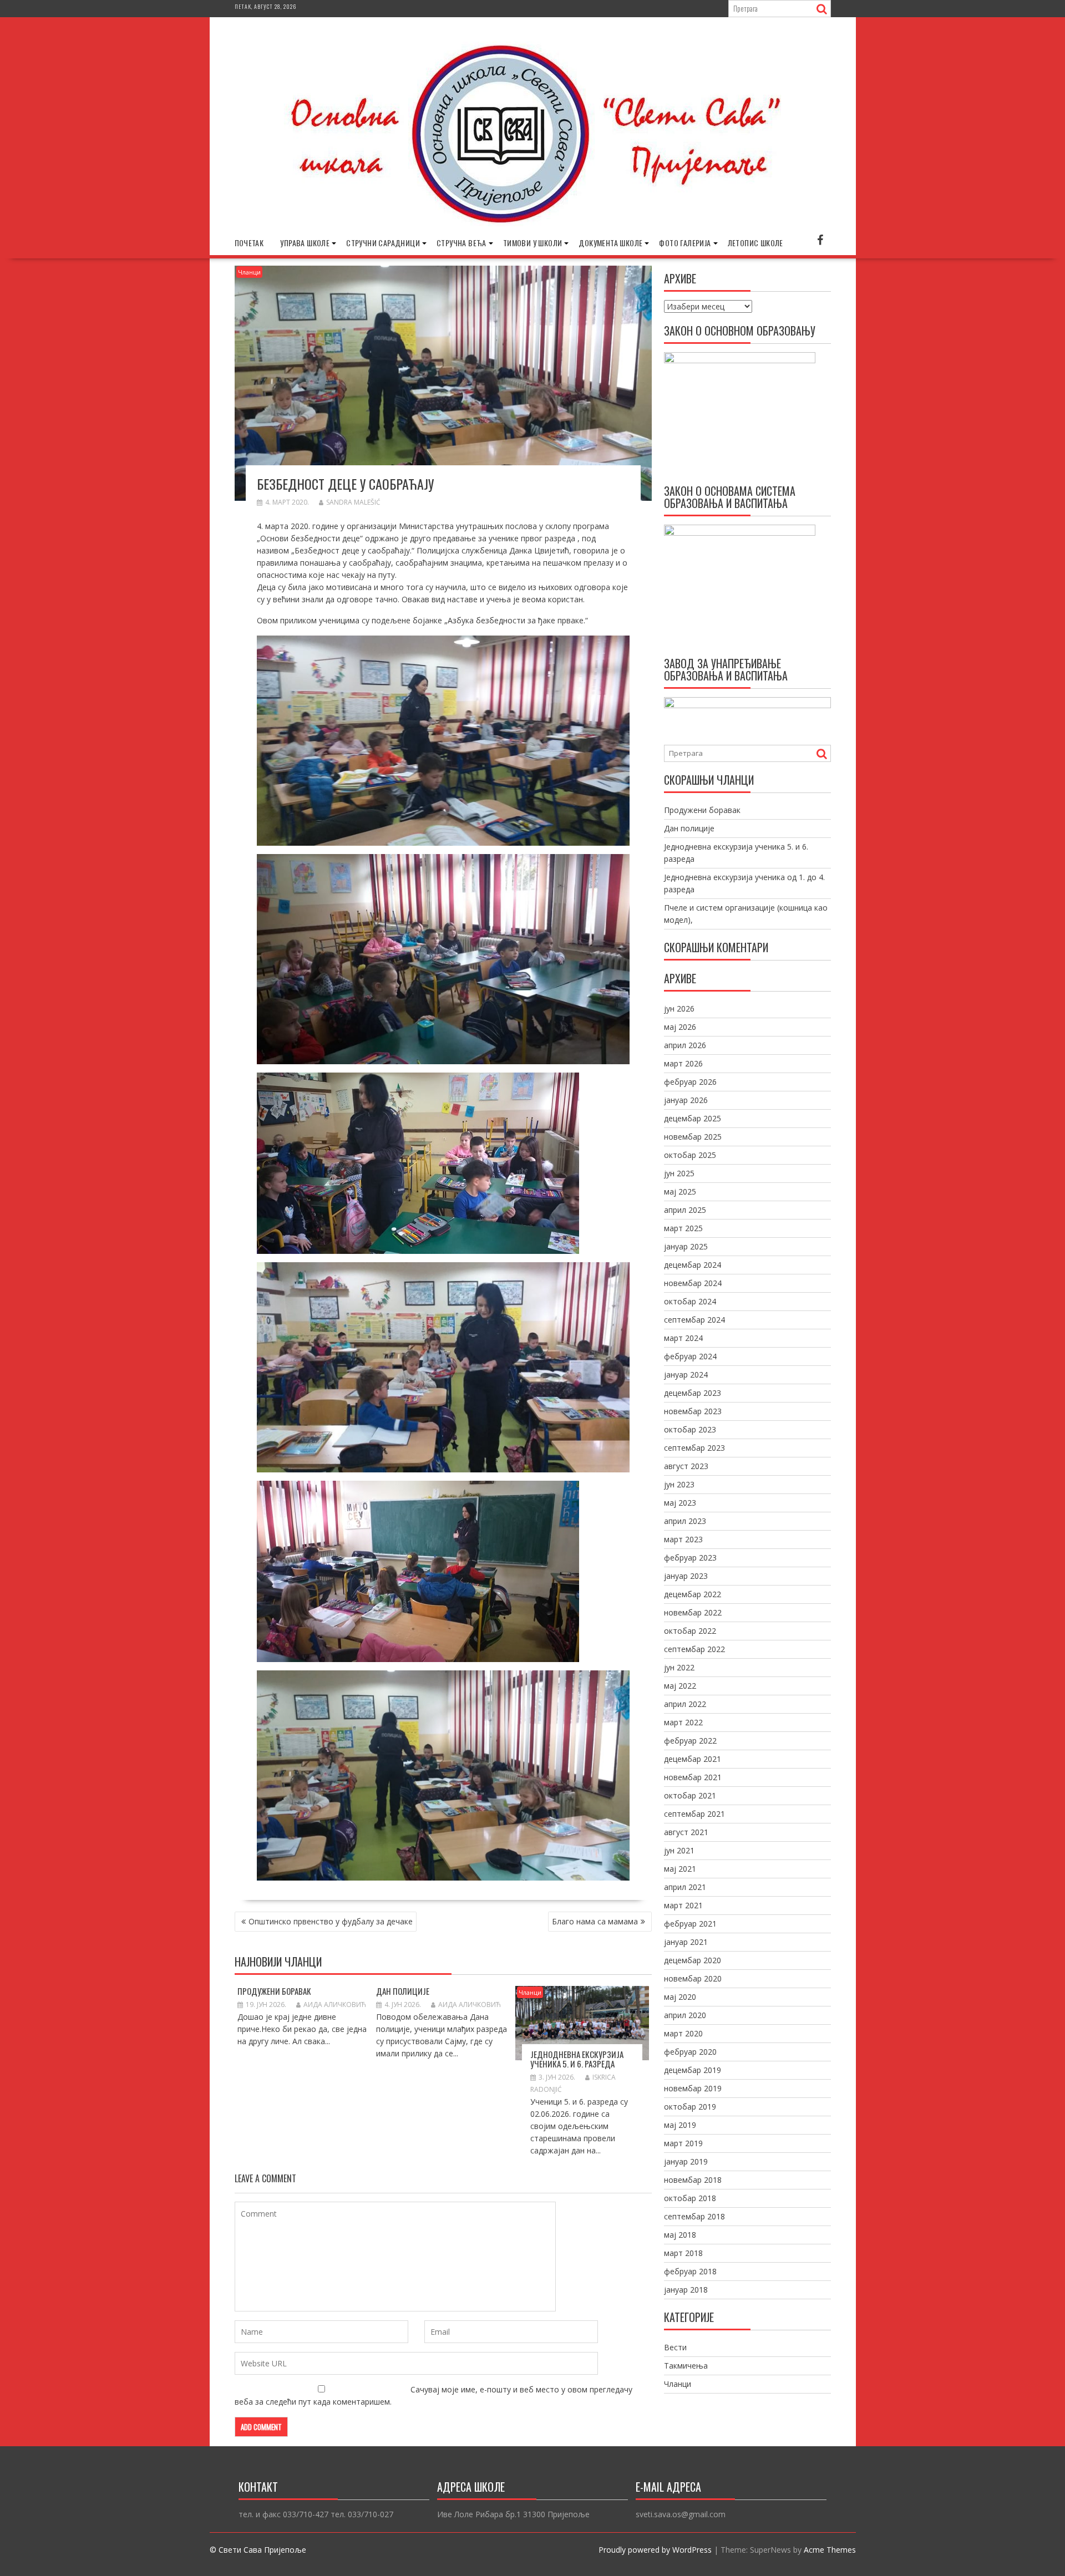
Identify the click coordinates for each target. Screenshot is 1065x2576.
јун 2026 (679, 1008)
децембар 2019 (693, 2070)
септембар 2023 (694, 1448)
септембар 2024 (694, 1320)
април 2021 (685, 1887)
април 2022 (685, 1704)
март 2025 (683, 1228)
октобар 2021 (690, 1795)
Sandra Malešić (353, 502)
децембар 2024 (693, 1265)
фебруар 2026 (690, 1082)
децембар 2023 (693, 1393)
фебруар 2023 (690, 1558)
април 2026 (685, 1045)
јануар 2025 (686, 1246)
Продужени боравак (274, 1991)
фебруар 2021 (690, 1924)
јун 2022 (679, 1667)
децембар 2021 (693, 1759)
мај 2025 (680, 1192)
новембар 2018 (693, 2180)
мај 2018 (680, 2235)
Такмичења (686, 2366)
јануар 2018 (686, 2290)
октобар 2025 (690, 1155)
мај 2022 (680, 1686)
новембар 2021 (693, 1777)
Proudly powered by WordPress (655, 2550)
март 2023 (683, 1539)
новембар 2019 (693, 2088)
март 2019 (683, 2143)
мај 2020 (680, 1997)
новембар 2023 (693, 1411)
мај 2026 (680, 1027)
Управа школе (305, 243)
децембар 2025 (693, 1118)
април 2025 (685, 1210)
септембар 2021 (694, 1814)
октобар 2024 (690, 1301)
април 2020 (685, 2015)
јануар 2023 (686, 1576)
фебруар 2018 (690, 2271)
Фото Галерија (685, 243)
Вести (675, 2347)
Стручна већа (461, 243)
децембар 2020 (693, 1960)
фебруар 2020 (690, 2052)
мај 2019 (680, 2125)
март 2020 (683, 2033)
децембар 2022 (693, 1594)
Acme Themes (830, 2550)
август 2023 (686, 1466)
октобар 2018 (690, 2198)
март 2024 (683, 1338)
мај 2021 (680, 1869)
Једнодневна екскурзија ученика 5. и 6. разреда (577, 2059)
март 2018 (683, 2253)
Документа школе (610, 243)
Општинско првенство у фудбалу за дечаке (331, 1921)
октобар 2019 (690, 2107)
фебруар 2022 (690, 1741)
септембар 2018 (694, 2216)
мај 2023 (680, 1503)
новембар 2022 (693, 1612)
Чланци (249, 272)
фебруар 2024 (690, 1356)
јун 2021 (679, 1850)
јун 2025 (679, 1173)
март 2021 (683, 1905)
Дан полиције (403, 1991)
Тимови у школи (533, 243)
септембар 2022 (694, 1649)
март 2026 (683, 1063)
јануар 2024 (686, 1375)
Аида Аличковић (335, 2005)
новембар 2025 (693, 1137)
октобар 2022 (690, 1631)
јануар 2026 (686, 1100)
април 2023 (685, 1521)
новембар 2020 (693, 1978)
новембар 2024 (693, 1283)
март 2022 (683, 1722)
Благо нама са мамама (595, 1921)
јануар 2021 (686, 1942)
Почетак (249, 243)
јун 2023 (679, 1484)
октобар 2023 (690, 1429)
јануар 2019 (686, 2161)
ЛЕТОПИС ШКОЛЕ (755, 243)
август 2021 (686, 1832)
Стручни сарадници (383, 243)
